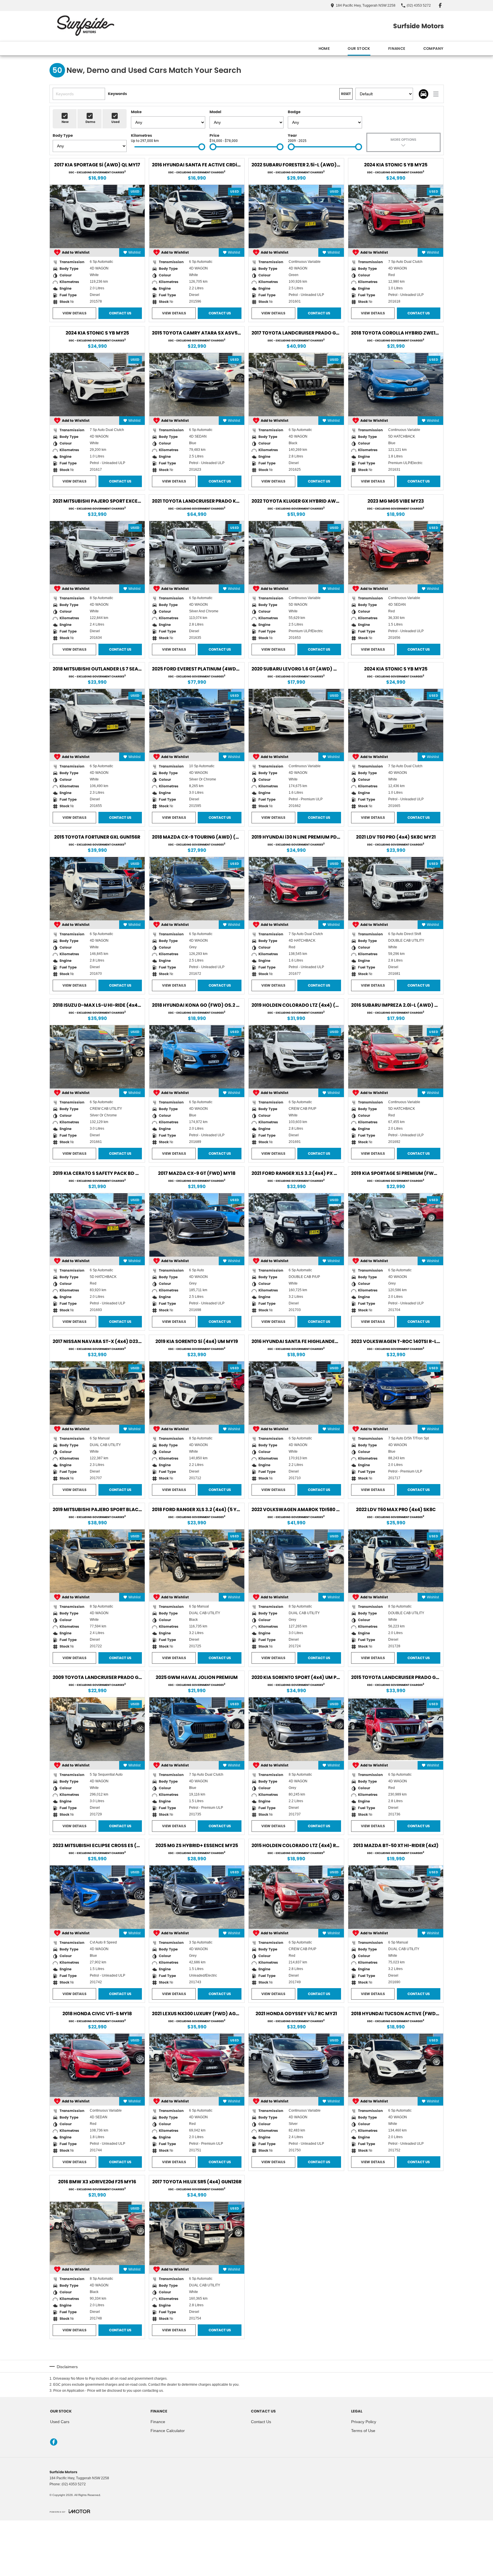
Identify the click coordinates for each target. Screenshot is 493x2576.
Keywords (117, 94)
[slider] (202, 147)
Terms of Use (363, 2431)
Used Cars (60, 2422)
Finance (397, 49)
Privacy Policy (364, 2422)
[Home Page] (85, 26)
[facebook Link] (440, 5)
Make (136, 112)
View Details (74, 313)
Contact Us (120, 313)
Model (215, 112)
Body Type (63, 135)
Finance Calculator (168, 2431)
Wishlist (134, 252)
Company (433, 49)
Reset (346, 94)
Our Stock (359, 49)
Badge (294, 112)
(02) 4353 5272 (74, 2484)
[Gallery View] (423, 94)
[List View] (436, 94)
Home (324, 49)
